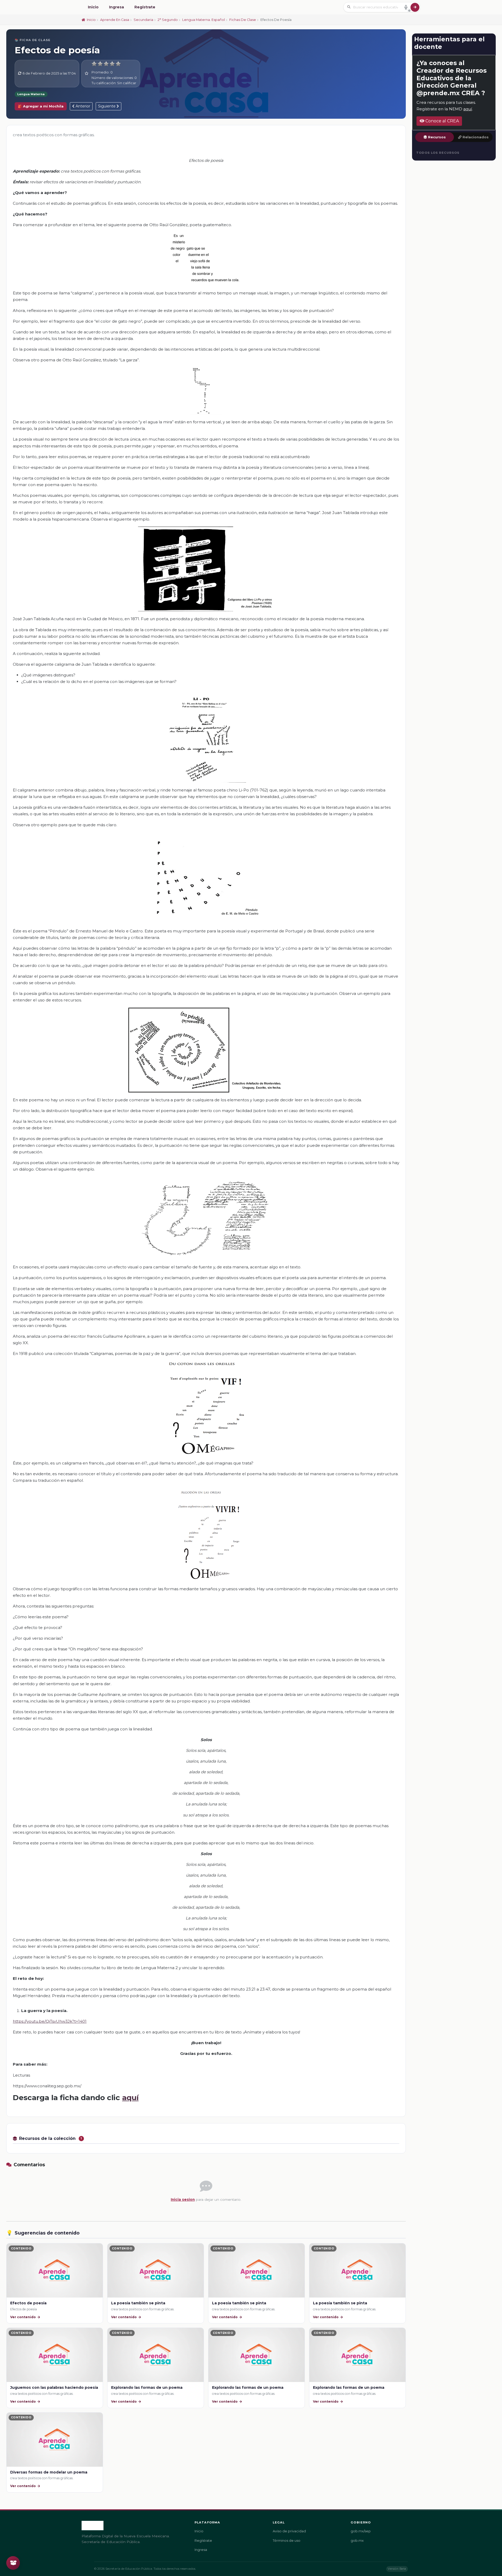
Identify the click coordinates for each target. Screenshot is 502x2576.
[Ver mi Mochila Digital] (13, 2563)
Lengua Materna (31, 94)
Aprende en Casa (115, 20)
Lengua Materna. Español (204, 20)
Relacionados (476, 137)
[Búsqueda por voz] (406, 7)
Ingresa (116, 7)
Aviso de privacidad (289, 2531)
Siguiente (107, 106)
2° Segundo (168, 20)
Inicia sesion (183, 2199)
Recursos (437, 137)
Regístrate (145, 7)
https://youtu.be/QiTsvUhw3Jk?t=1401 (50, 2021)
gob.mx (357, 2541)
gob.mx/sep (361, 2531)
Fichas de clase (243, 20)
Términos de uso (287, 2541)
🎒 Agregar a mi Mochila (41, 106)
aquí (130, 2098)
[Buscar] (415, 7)
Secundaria (143, 20)
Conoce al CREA (442, 121)
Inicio (93, 7)
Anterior (82, 106)
